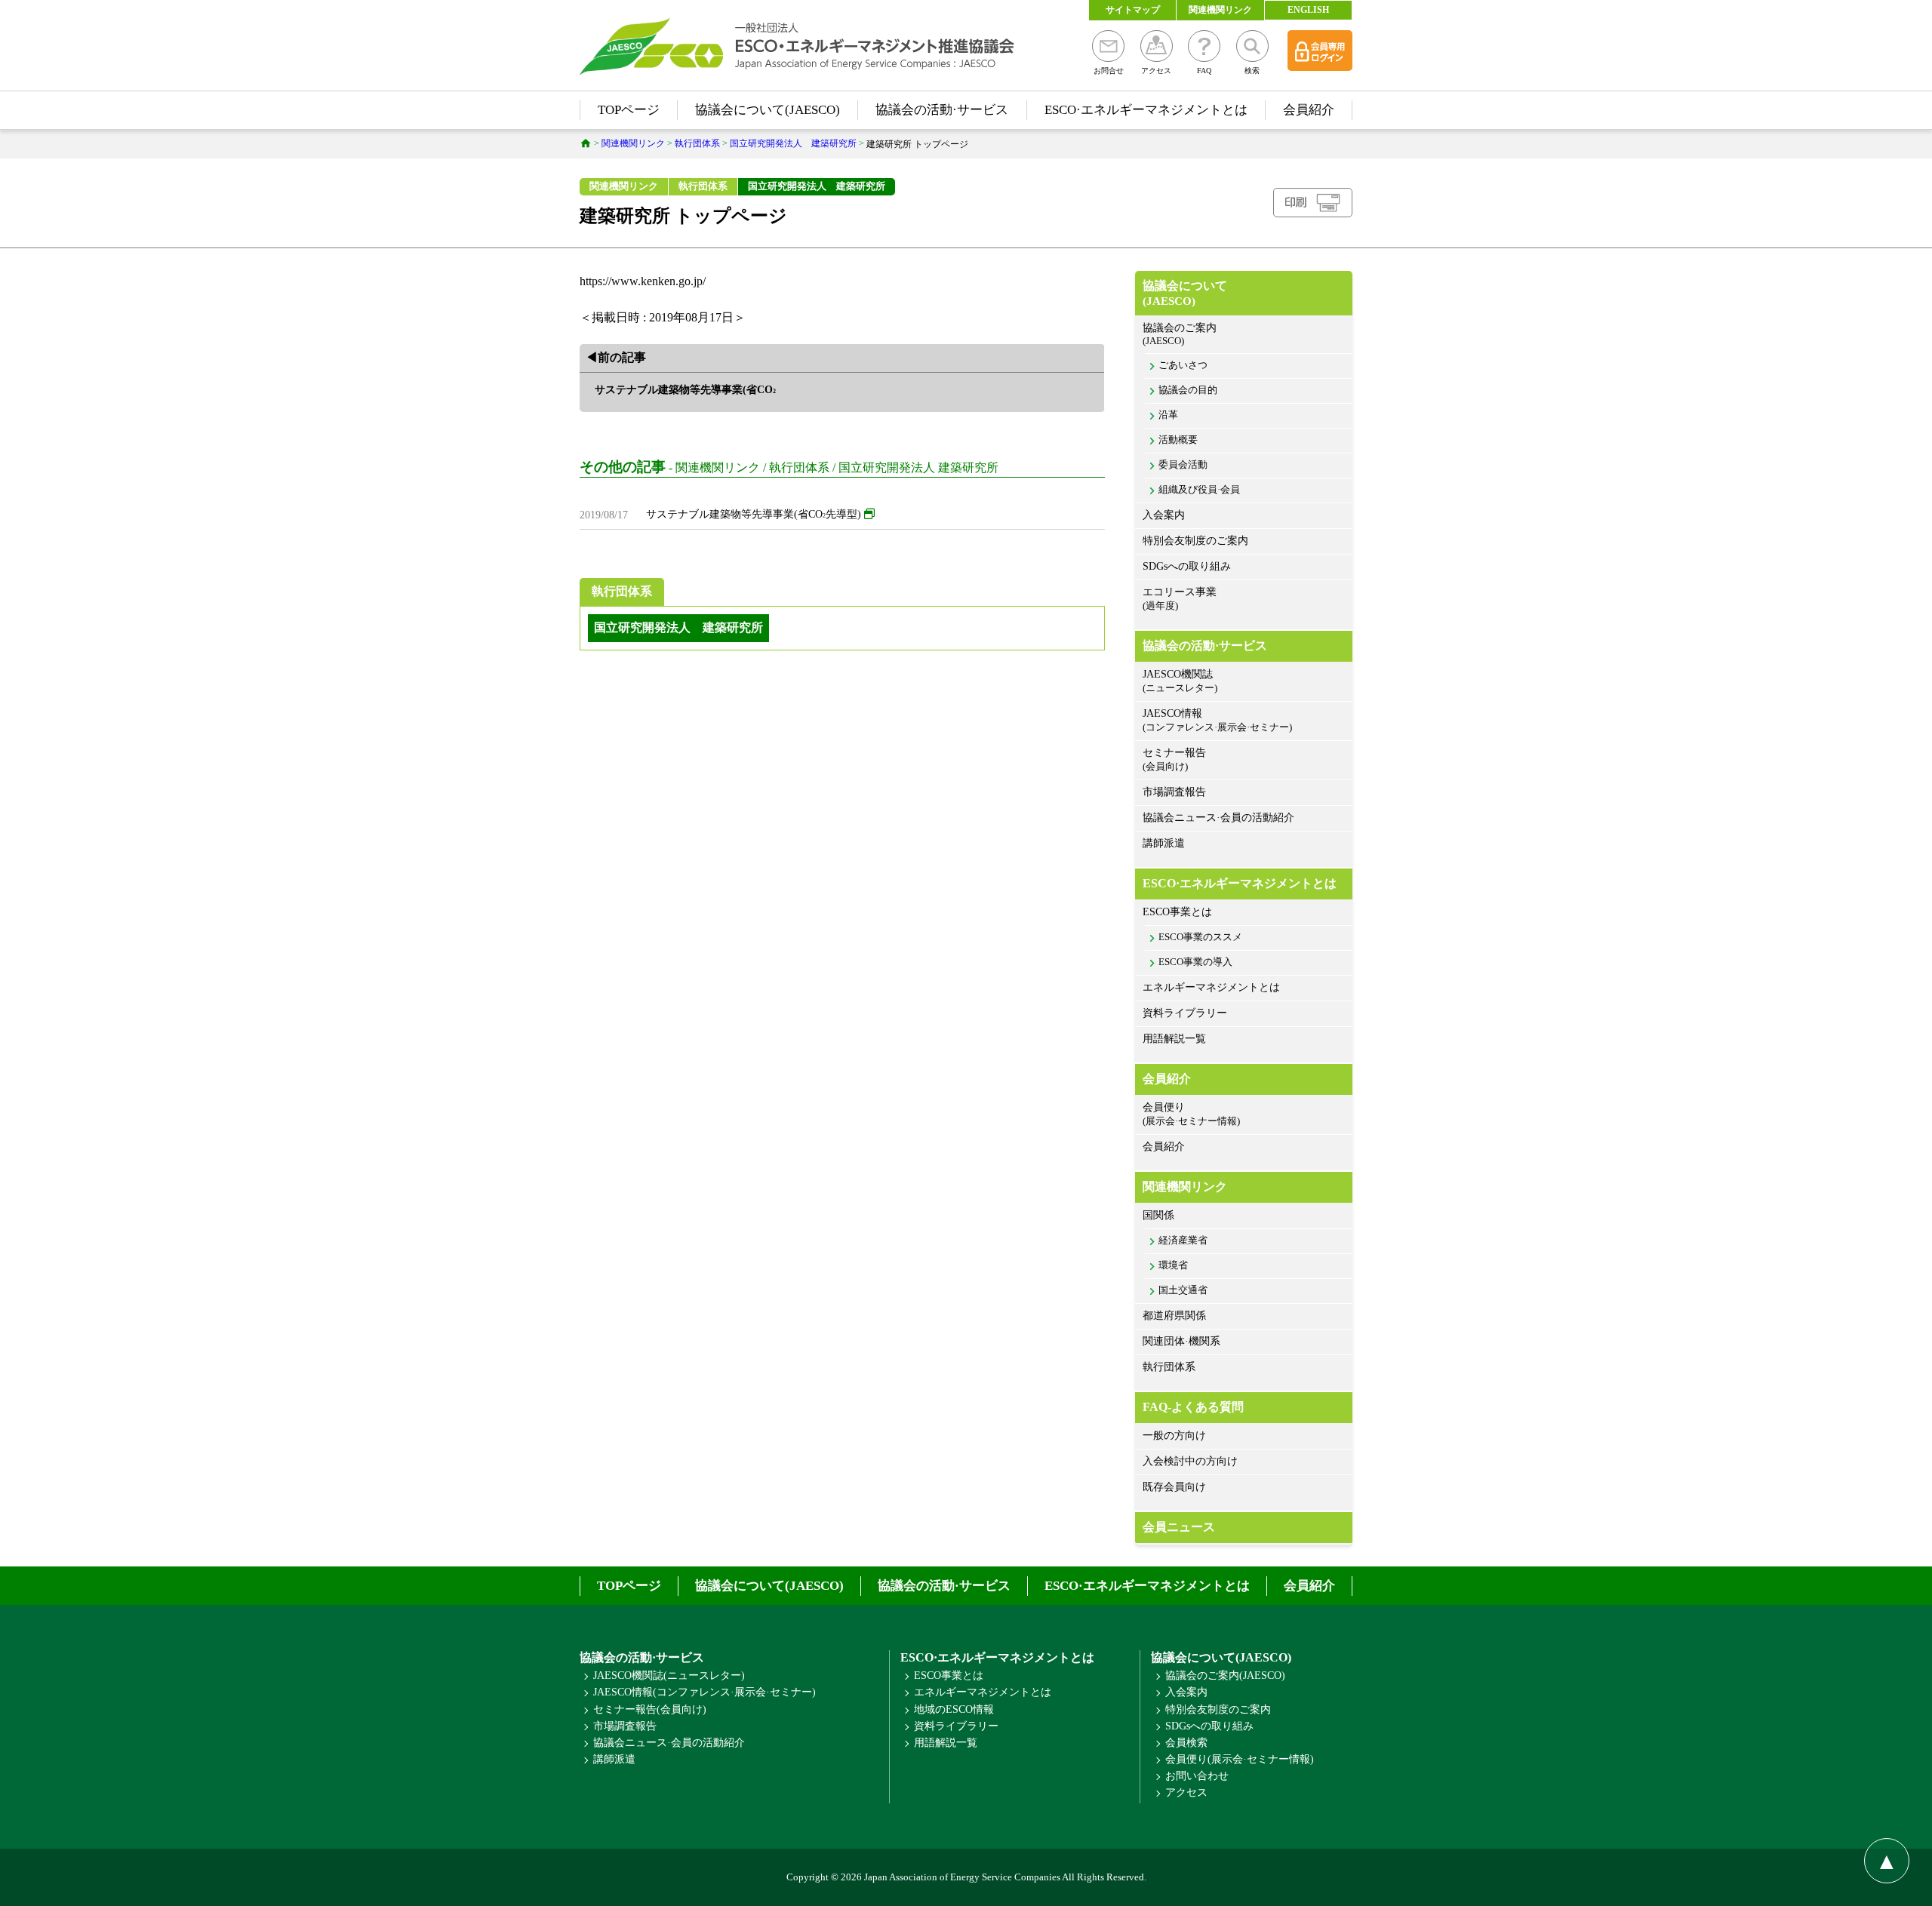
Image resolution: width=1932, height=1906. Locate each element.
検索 (1252, 71)
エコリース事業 (1180, 599)
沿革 (1168, 415)
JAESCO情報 (1217, 720)
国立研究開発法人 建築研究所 (817, 186)
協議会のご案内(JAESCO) (1225, 1675)
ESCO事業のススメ (1200, 937)
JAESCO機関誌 (1180, 681)
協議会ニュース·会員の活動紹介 (1218, 818)
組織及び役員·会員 (1199, 490)
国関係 (1158, 1215)
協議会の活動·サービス (942, 110)
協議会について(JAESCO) (768, 110)
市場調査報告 (1174, 792)
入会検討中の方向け (1190, 1461)
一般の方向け (1174, 1436)
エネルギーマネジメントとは (1211, 987)
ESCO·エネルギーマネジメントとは (1146, 110)
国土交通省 (1183, 1290)
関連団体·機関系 (1181, 1341)
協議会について (1185, 293)
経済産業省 (1183, 1240)
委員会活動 (1183, 465)
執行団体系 (703, 186)
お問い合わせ (1197, 1776)
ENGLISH (1308, 10)
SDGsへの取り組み (1187, 566)
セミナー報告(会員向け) (650, 1709)
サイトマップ (1133, 10)
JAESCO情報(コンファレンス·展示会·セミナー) (705, 1692)
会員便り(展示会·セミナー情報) (1240, 1759)
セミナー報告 (1174, 759)
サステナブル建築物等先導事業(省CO (685, 390)
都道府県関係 (1174, 1316)
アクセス (1156, 71)
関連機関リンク (1220, 10)
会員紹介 (1309, 110)
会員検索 (1186, 1743)
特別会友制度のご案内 (1195, 541)
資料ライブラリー (1185, 1013)
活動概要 (1178, 440)
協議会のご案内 (1180, 334)
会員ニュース (1179, 1527)
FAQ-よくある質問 (1193, 1407)
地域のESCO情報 (954, 1709)
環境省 (1173, 1265)
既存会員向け (1174, 1487)
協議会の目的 (1188, 390)
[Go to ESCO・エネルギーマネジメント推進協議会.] (586, 143)
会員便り (1191, 1114)
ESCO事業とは (1177, 912)
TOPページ (629, 110)
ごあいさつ (1183, 365)
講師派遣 (1164, 843)
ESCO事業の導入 (1195, 962)
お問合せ (1109, 71)
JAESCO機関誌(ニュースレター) (669, 1675)
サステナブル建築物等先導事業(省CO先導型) (754, 514)
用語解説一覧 (1174, 1039)
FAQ (1204, 71)
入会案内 (1164, 515)
